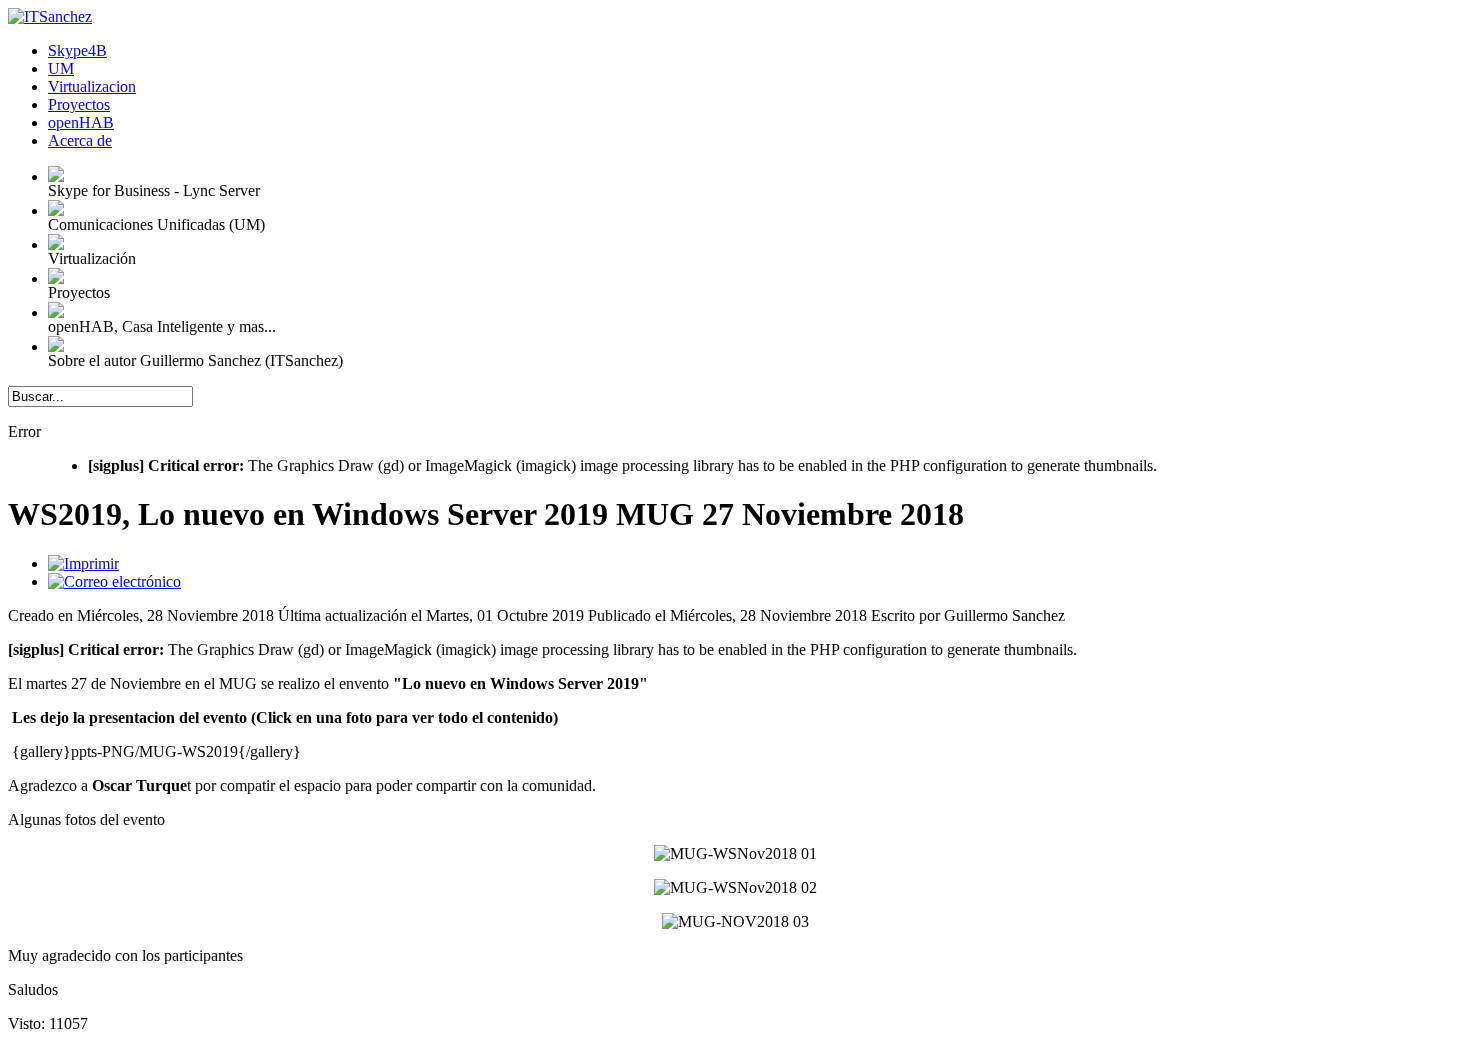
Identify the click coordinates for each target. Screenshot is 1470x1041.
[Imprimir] (83, 563)
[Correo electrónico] (114, 581)
